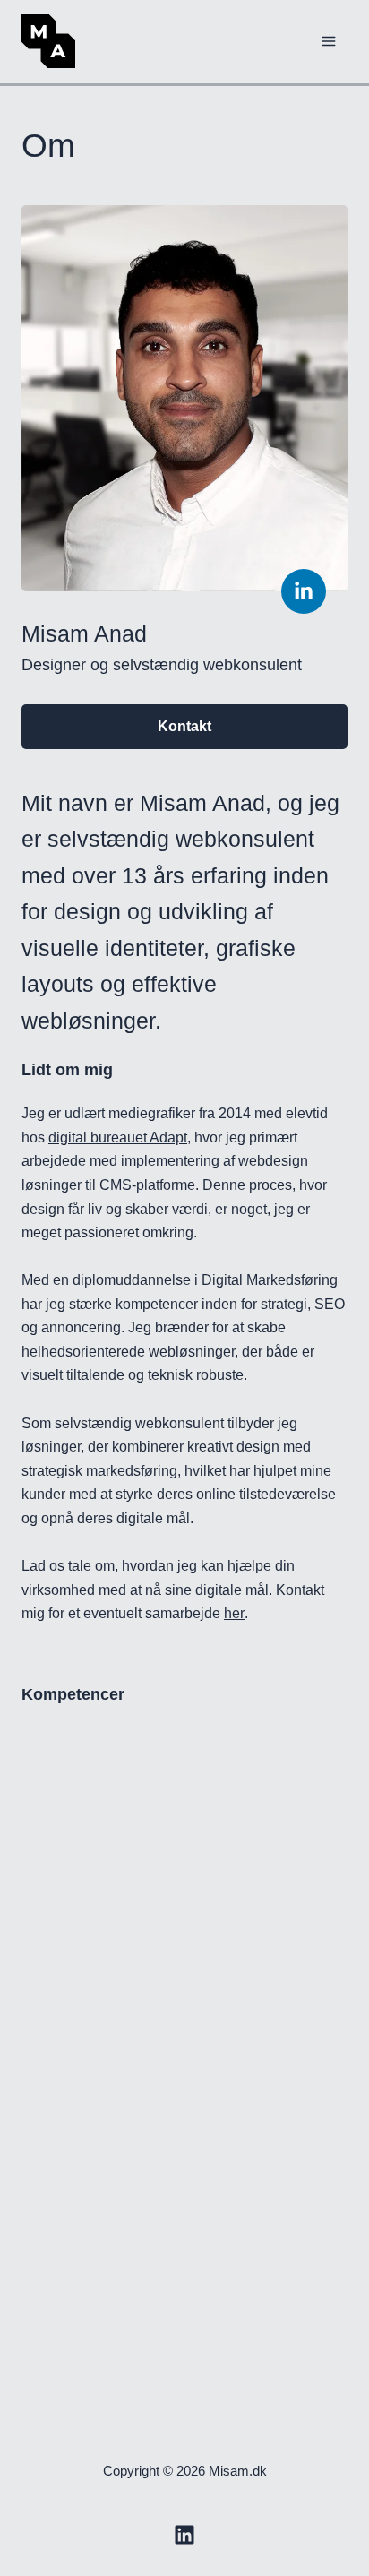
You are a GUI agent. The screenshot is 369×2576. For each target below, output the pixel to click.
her (332, 1684)
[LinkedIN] (184, 2535)
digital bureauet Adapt (188, 1137)
